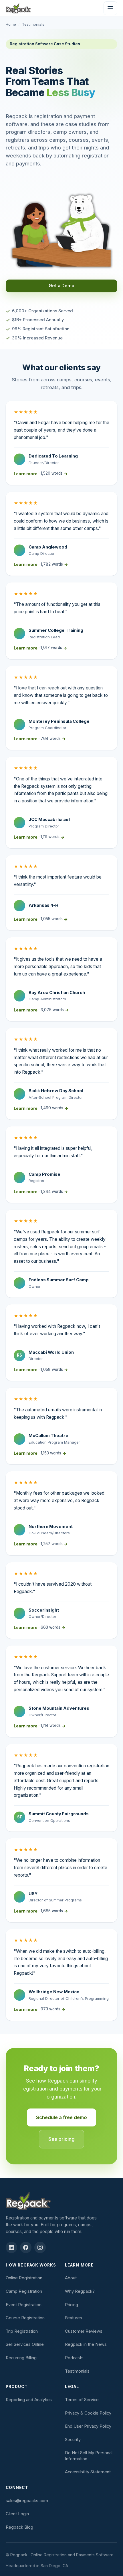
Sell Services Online (25, 2344)
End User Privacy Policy (88, 2426)
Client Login (17, 2514)
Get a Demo (61, 286)
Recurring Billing (21, 2358)
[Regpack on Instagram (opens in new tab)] (40, 2247)
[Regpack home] (18, 8)
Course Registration (25, 2318)
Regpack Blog (19, 2527)
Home (11, 24)
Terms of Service (82, 2400)
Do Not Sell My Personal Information (89, 2456)
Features (74, 2318)
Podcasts (74, 2358)
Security (73, 2440)
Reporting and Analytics (29, 2400)
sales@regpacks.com (27, 2501)
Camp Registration (24, 2291)
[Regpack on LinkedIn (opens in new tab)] (11, 2247)
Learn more (41, 473)
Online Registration (24, 2278)
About (71, 2278)
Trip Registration (22, 2331)
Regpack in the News (86, 2344)
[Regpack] (61, 2201)
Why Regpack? (80, 2291)
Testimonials (77, 2371)
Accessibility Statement (88, 2472)
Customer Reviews (84, 2331)
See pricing (61, 2139)
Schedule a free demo (61, 2117)
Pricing (72, 2305)
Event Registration (24, 2305)
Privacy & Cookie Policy (88, 2413)
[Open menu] (110, 8)
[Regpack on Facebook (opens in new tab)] (26, 2247)
